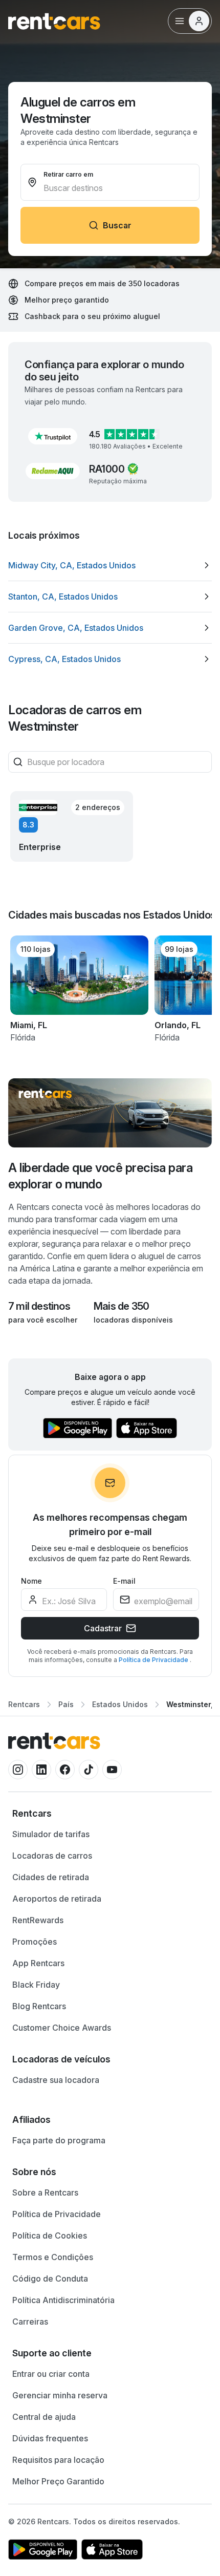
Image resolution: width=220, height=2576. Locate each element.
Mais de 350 (121, 1306)
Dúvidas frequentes (50, 2438)
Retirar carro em (68, 174)
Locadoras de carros (52, 1856)
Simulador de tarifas (51, 1834)
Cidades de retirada (51, 1877)
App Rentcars (38, 1963)
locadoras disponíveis (133, 1320)
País (66, 1704)
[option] (110, 565)
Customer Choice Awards (62, 2028)
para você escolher (43, 1320)
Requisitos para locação (58, 2460)
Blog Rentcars (39, 2006)
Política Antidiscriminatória (63, 2300)
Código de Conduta (50, 2279)
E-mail (124, 1581)
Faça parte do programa (59, 2140)
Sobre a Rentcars (45, 2192)
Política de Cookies (50, 2236)
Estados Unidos (120, 1704)
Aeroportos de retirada (57, 1899)
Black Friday (36, 1985)
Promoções (35, 1942)
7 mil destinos (39, 1306)
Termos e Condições (53, 2257)
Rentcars (24, 1704)
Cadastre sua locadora (56, 2080)
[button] (53, 436)
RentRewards (38, 1920)
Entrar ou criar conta (51, 2374)
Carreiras (30, 2322)
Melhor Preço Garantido (58, 2481)
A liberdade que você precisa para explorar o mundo (100, 1176)
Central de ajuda (44, 2417)
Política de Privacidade (154, 1660)
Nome (31, 1581)
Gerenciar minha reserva (60, 2395)
